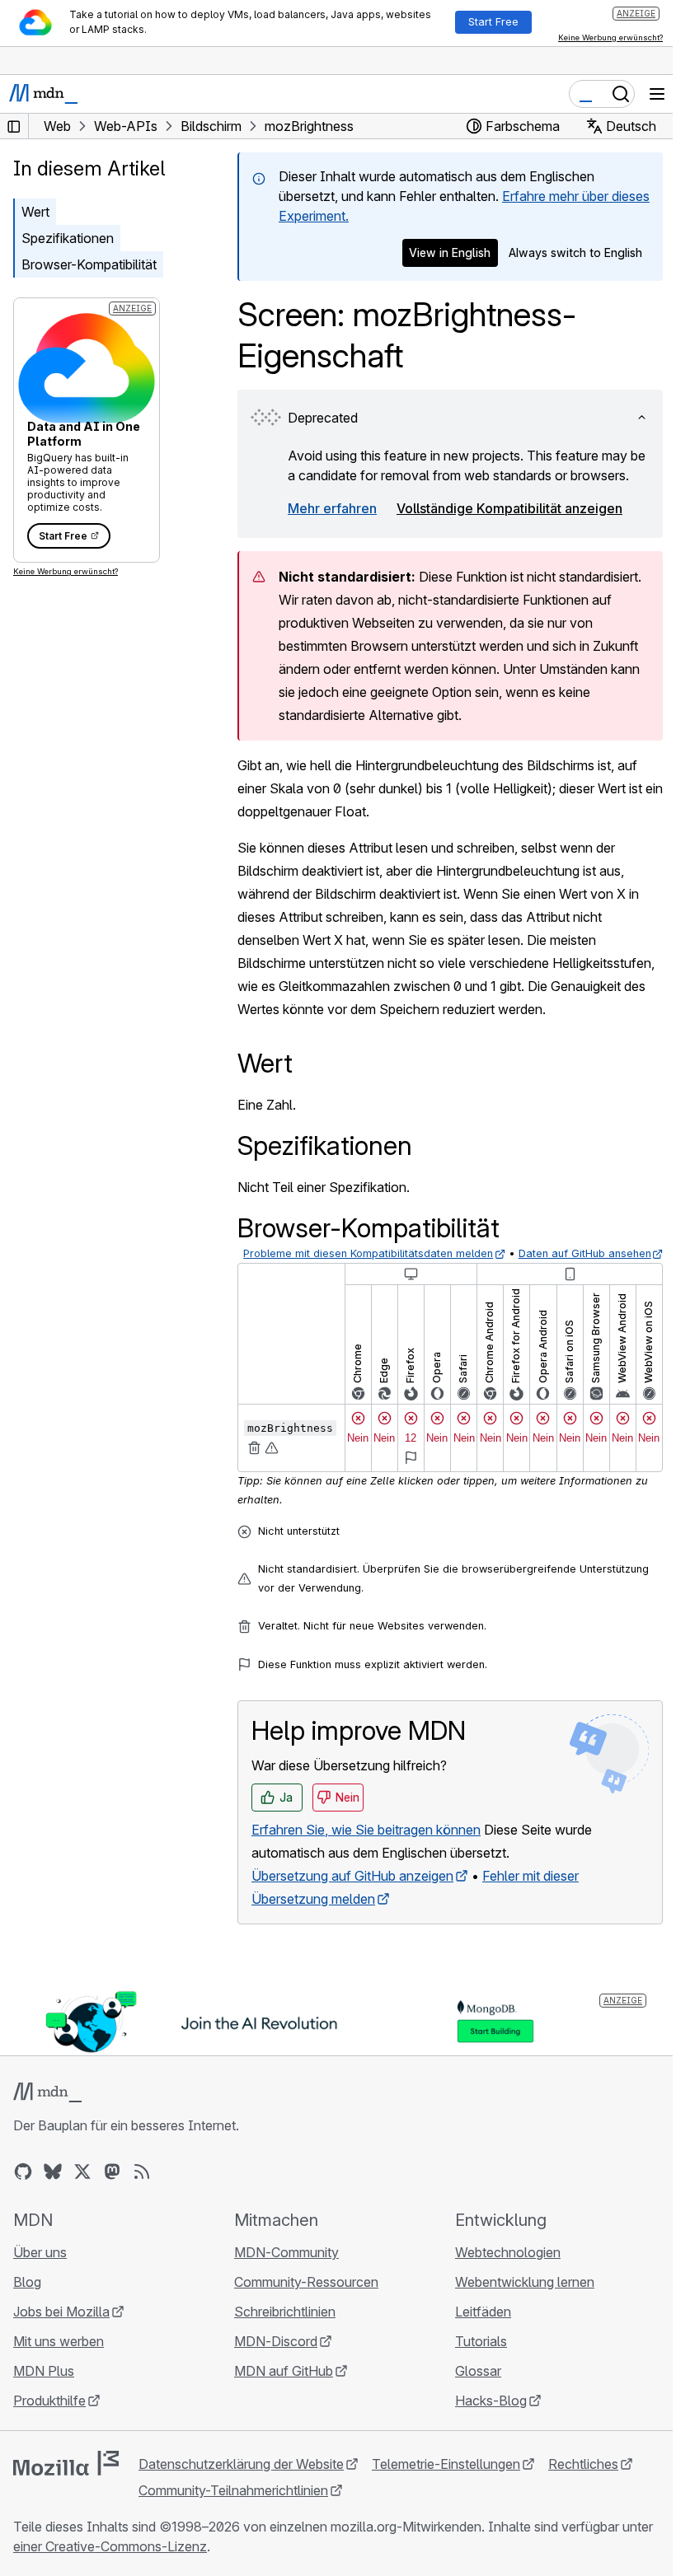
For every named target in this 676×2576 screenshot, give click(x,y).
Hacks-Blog (491, 2401)
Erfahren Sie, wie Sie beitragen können (366, 1830)
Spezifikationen (68, 238)
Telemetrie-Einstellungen (446, 2464)
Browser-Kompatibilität (89, 264)
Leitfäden (483, 2312)
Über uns (40, 2252)
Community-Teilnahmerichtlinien (233, 2490)
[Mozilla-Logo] (66, 2463)
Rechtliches (583, 2464)
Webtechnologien (508, 2252)
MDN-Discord (276, 2341)
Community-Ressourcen (306, 2282)
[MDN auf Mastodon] (112, 2172)
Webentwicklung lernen (525, 2282)
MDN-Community (286, 2252)
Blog (27, 2282)
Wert (35, 212)
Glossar (478, 2371)
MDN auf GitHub (284, 2371)
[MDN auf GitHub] (23, 2172)
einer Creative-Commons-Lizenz (110, 2546)
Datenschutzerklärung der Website (241, 2464)
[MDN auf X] (82, 2172)
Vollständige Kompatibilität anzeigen (509, 508)
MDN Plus (44, 2371)
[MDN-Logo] (47, 2092)
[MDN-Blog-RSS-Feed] (142, 2172)
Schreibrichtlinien (285, 2312)
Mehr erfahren (332, 508)
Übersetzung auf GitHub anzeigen (352, 1876)
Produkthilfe (49, 2401)
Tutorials (481, 2341)
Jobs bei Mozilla (61, 2312)
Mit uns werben (59, 2341)
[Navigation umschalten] (657, 94)
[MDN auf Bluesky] (53, 2172)
